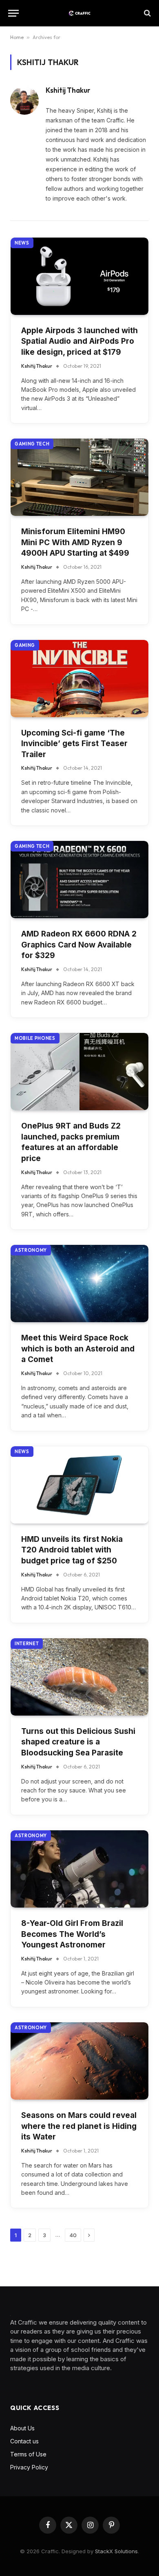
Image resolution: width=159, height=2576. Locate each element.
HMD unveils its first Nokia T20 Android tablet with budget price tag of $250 (72, 1550)
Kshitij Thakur (68, 90)
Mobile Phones (35, 1038)
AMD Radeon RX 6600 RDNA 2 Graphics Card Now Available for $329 (79, 945)
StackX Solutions (116, 2551)
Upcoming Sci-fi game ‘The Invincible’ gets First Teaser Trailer (74, 744)
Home (17, 37)
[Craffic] (79, 13)
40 (73, 2235)
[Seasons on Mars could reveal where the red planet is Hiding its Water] (79, 2061)
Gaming (25, 645)
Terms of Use (28, 2454)
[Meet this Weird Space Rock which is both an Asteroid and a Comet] (79, 1284)
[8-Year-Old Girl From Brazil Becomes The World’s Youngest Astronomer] (79, 1869)
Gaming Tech (32, 444)
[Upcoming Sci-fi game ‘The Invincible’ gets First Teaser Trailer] (79, 679)
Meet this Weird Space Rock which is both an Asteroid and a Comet (78, 1349)
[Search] (147, 13)
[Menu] (13, 13)
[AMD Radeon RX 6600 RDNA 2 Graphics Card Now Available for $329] (79, 880)
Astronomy (31, 1250)
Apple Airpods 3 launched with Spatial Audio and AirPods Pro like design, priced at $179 (79, 341)
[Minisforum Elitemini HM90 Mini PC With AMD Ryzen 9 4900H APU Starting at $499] (79, 477)
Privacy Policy (29, 2467)
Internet (27, 1644)
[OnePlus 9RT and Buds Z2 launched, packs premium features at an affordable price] (79, 1072)
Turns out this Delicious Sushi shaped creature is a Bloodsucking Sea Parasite (78, 1742)
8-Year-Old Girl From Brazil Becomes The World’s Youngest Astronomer (72, 1934)
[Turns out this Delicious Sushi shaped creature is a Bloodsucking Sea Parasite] (79, 1677)
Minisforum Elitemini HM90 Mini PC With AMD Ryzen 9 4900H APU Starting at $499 (75, 542)
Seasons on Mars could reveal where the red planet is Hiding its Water (79, 2126)
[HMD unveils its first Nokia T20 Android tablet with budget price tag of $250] (79, 1485)
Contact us (24, 2441)
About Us (22, 2428)
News (22, 243)
